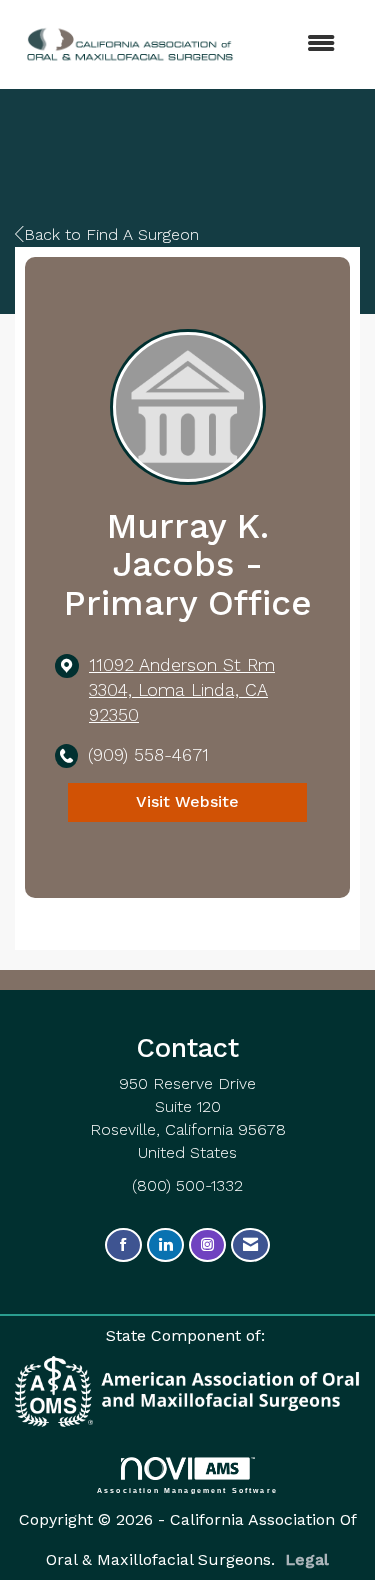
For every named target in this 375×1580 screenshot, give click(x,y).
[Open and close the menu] (280, 44)
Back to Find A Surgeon (111, 234)
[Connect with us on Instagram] (207, 1245)
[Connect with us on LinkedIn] (165, 1245)
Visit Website (187, 801)
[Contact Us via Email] (250, 1245)
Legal (307, 1559)
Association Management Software (187, 1490)
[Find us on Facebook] (123, 1245)
